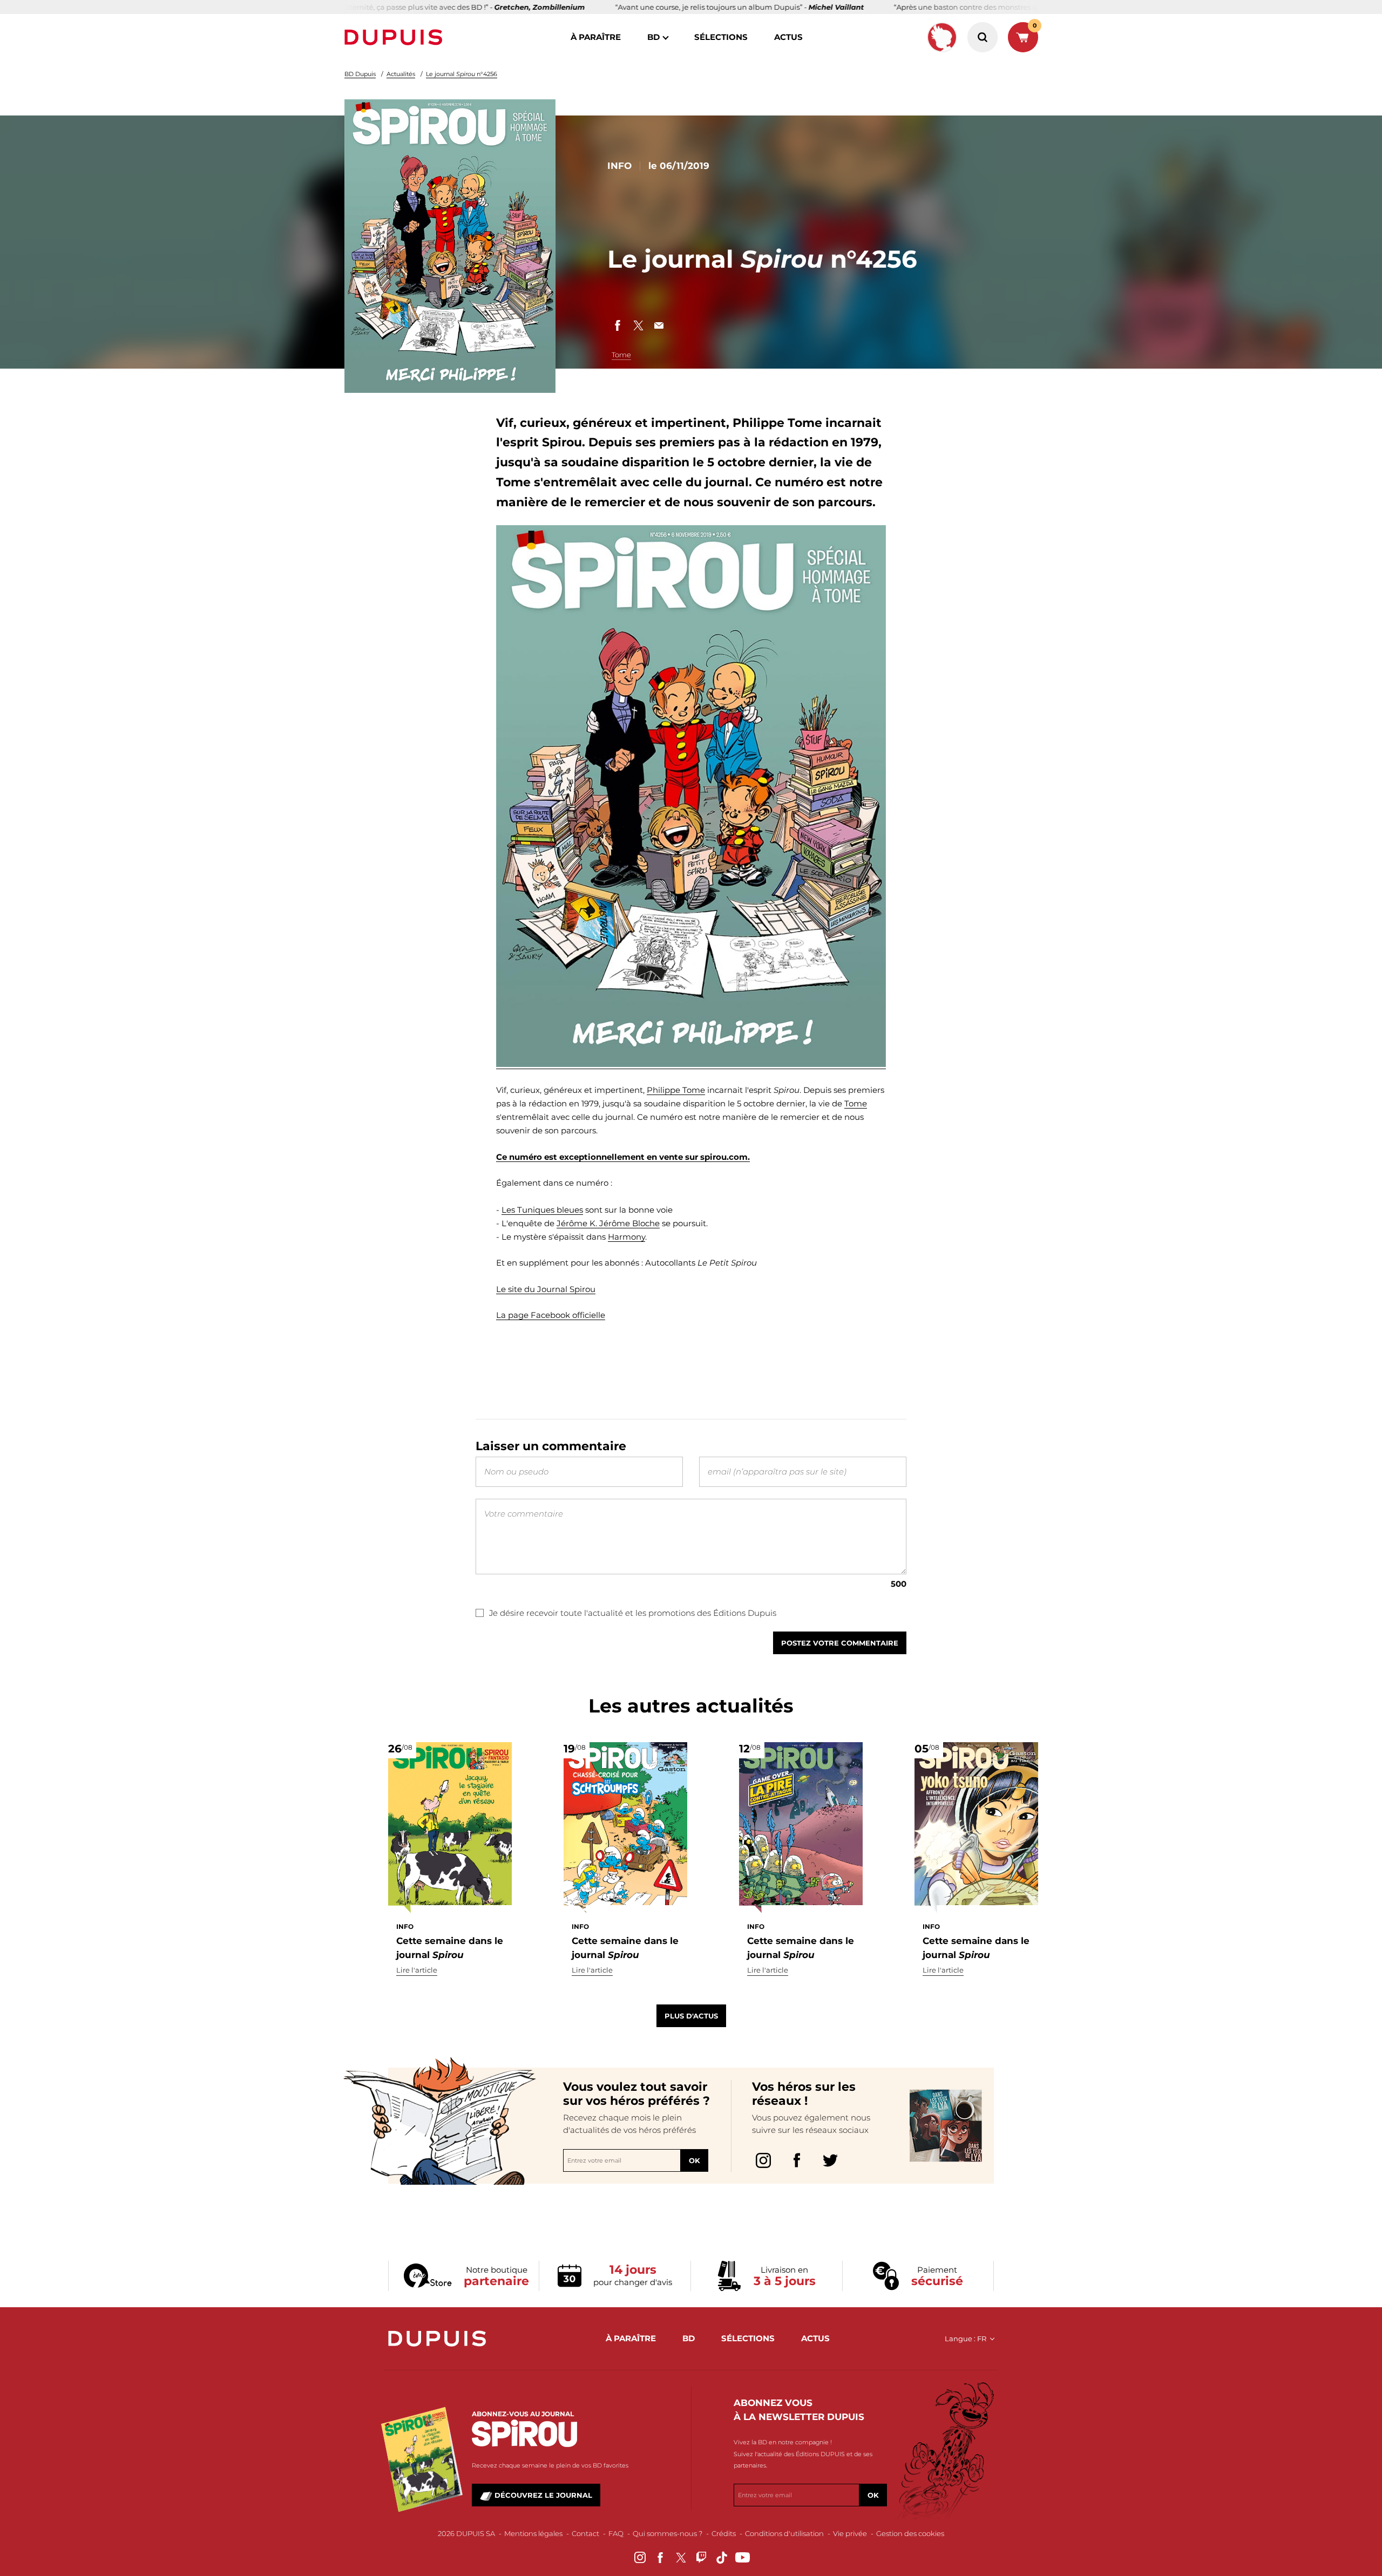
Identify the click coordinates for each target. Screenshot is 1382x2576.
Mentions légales (533, 2533)
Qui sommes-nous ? (668, 2533)
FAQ (616, 2533)
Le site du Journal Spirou (546, 1289)
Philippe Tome (676, 1090)
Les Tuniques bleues (542, 1210)
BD (653, 37)
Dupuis (396, 37)
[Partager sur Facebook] (618, 325)
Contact (585, 2533)
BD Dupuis (360, 74)
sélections (721, 37)
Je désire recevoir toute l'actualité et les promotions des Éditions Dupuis (633, 1613)
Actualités (401, 74)
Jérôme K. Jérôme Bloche (608, 1223)
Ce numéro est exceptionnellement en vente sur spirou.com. (623, 1157)
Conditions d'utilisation (784, 2533)
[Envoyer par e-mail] (659, 325)
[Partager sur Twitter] (638, 325)
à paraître (596, 37)
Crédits (724, 2533)
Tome (621, 355)
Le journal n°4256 (462, 74)
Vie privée (850, 2533)
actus (788, 37)
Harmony (626, 1237)
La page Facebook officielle (551, 1315)
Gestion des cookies (910, 2533)
